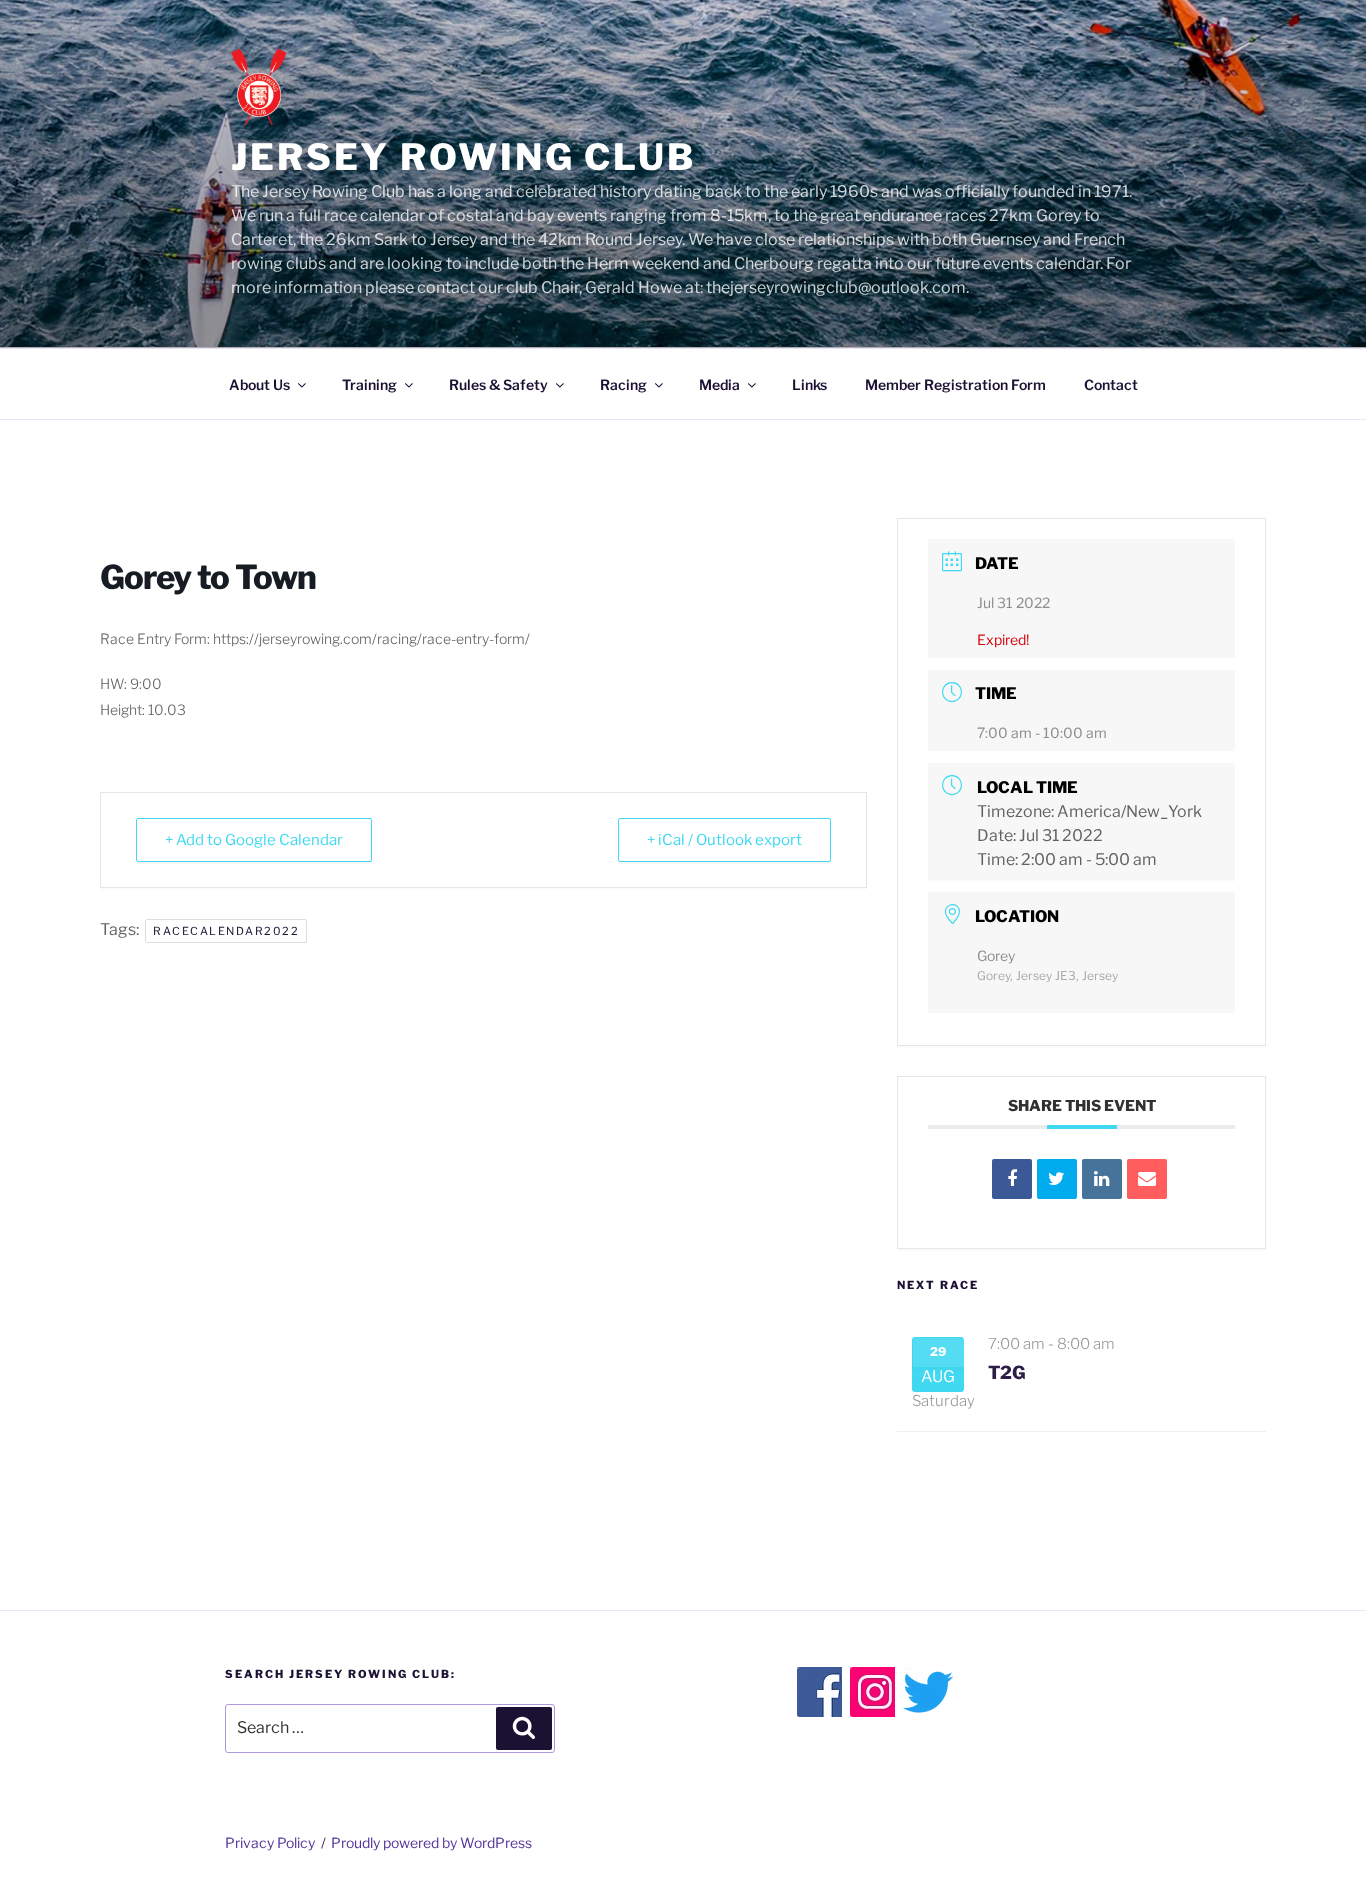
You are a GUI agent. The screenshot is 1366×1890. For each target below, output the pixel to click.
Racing (623, 384)
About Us (259, 384)
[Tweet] (1057, 1179)
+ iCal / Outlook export (724, 840)
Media (719, 384)
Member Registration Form (955, 384)
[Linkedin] (1102, 1179)
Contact (1111, 384)
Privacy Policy (270, 1842)
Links (809, 384)
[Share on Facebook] (1012, 1179)
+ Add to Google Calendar (254, 840)
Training (369, 384)
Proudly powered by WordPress (431, 1842)
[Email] (1147, 1179)
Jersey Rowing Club (463, 157)
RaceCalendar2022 (226, 931)
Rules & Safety (498, 384)
